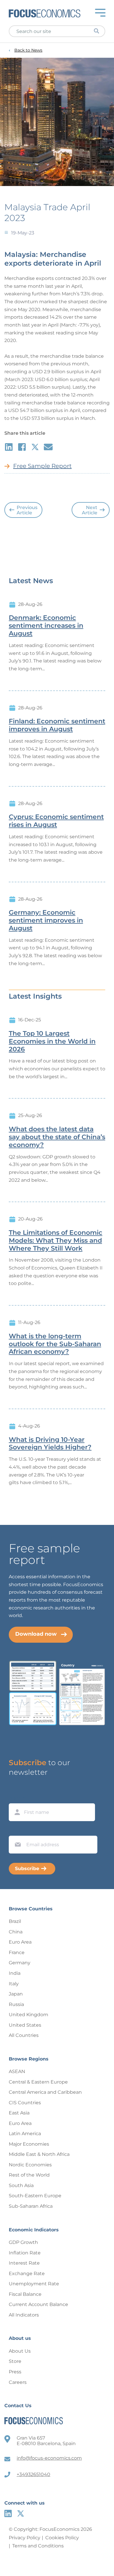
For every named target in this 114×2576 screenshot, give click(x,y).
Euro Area (20, 1942)
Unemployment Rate (34, 2284)
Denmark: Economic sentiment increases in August (46, 626)
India (15, 1973)
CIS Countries (25, 2103)
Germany (20, 1963)
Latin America (25, 2134)
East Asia (19, 2113)
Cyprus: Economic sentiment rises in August (56, 821)
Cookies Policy (62, 2538)
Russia (16, 2004)
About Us (20, 2351)
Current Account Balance (38, 2304)
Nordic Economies (30, 2165)
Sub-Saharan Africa (31, 2206)
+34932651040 (33, 2474)
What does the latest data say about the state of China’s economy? (57, 1137)
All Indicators (24, 2315)
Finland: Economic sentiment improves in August (57, 725)
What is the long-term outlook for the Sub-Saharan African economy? (55, 1344)
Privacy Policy (25, 2538)
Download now (36, 1634)
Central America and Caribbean (45, 2092)
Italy (14, 1984)
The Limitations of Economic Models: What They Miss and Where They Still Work (56, 1241)
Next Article (90, 510)
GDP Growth (23, 2242)
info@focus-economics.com (49, 2458)
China (16, 1932)
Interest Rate (24, 2263)
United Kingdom (28, 2015)
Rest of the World (29, 2175)
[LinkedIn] (8, 2513)
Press (15, 2372)
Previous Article (27, 510)
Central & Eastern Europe (38, 2082)
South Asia (21, 2185)
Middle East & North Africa (39, 2154)
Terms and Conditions (38, 2546)
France (17, 1952)
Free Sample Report (42, 466)
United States (25, 2025)
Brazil (15, 1921)
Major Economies (29, 2144)
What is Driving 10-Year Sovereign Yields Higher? (50, 1444)
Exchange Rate (27, 2273)
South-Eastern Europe (35, 2196)
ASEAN (17, 2071)
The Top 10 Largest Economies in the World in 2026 (52, 1041)
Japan (16, 1994)
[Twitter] (21, 2513)
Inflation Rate (25, 2253)
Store (15, 2361)
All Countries (24, 2035)
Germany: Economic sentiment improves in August (46, 920)
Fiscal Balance (25, 2294)
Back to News (28, 50)
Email (16, 1830)
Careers (18, 2382)
